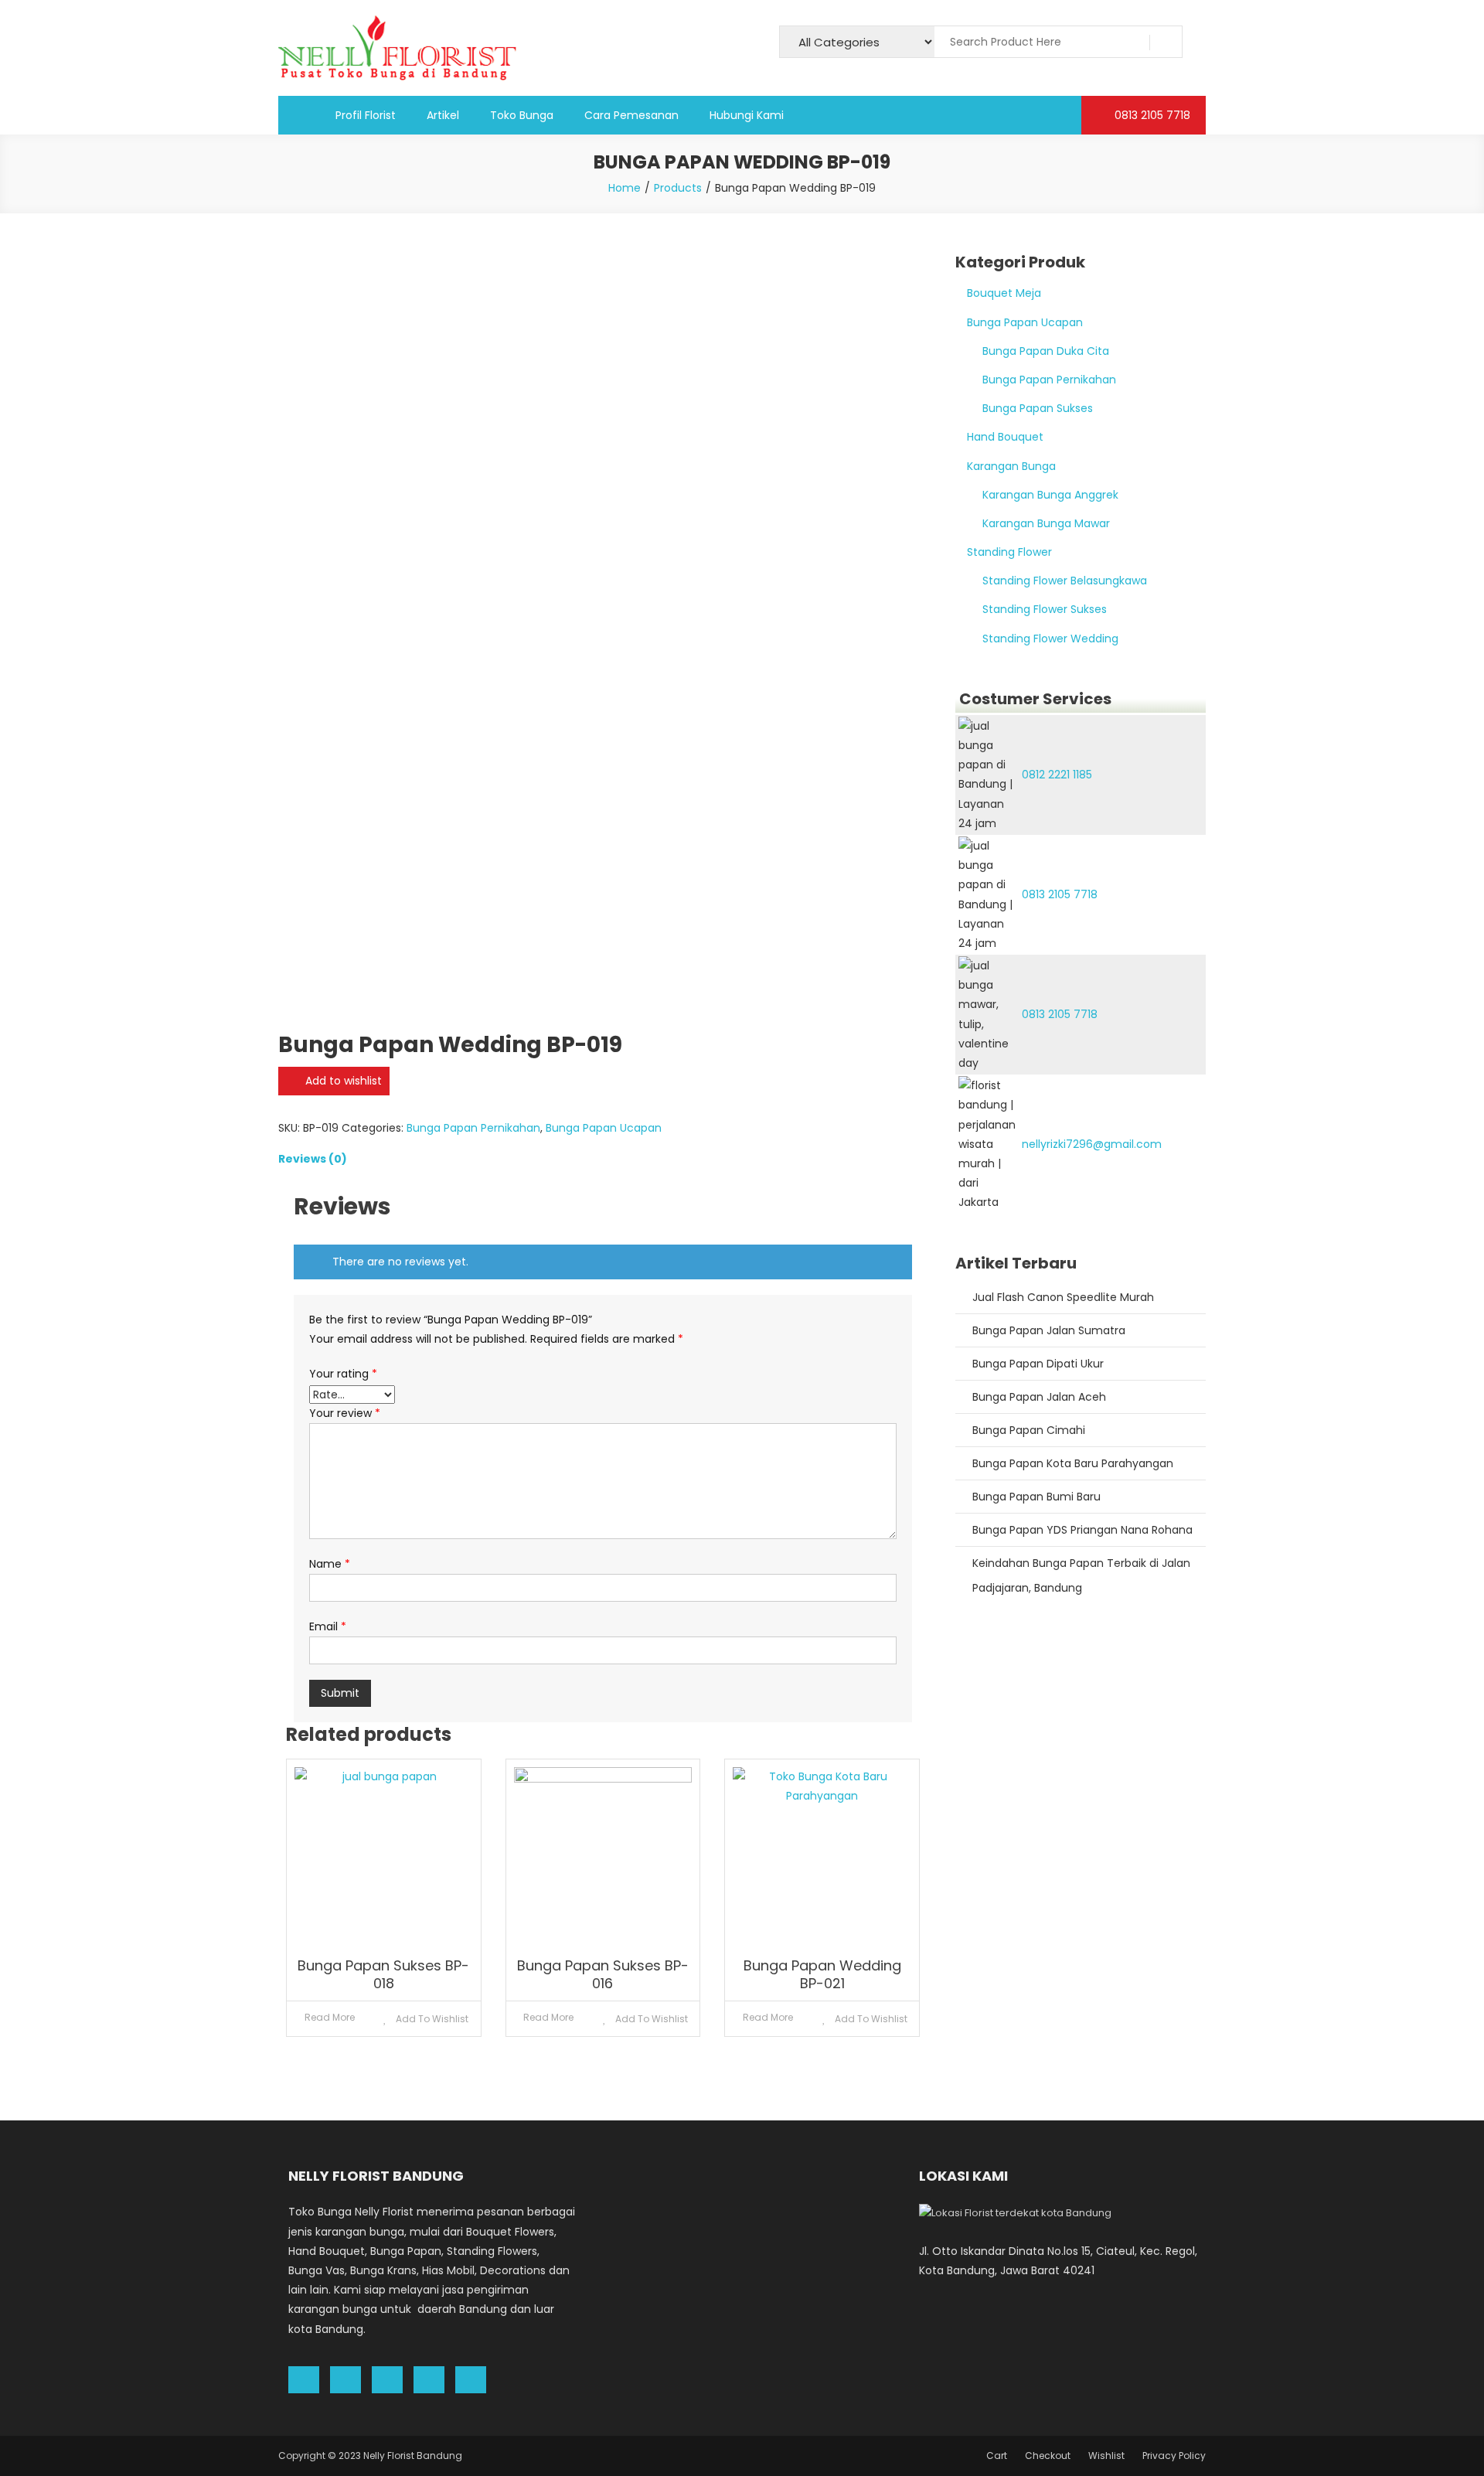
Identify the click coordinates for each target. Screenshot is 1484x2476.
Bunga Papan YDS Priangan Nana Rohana (1082, 1530)
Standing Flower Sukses (1045, 609)
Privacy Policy (1174, 2456)
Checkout (1048, 2456)
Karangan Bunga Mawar (1046, 523)
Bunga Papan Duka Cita (1046, 351)
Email (328, 1626)
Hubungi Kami (747, 115)
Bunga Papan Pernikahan (473, 1128)
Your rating (343, 1374)
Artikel (443, 115)
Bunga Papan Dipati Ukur (1038, 1364)
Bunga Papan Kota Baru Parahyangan (1073, 1463)
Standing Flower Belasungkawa (1065, 581)
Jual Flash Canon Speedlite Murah (1063, 1297)
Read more (330, 2017)
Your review (345, 1413)
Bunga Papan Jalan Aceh (1039, 1397)
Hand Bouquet (1005, 437)
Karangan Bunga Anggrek (1050, 495)
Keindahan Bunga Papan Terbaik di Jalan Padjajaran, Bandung (1081, 1575)
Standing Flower (1009, 552)
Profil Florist (366, 115)
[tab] (603, 1159)
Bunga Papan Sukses (1038, 408)
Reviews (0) (313, 1159)
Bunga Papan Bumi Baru (1036, 1497)
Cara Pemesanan (631, 115)
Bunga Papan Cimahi (1029, 1430)
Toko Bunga (522, 115)
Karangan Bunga (1011, 466)
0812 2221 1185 (1057, 775)
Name (330, 1564)
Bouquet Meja (1004, 293)
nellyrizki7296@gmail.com (1092, 1144)
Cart (997, 2456)
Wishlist (1106, 2456)
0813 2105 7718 (1151, 115)
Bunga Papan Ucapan (604, 1128)
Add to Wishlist (431, 2019)
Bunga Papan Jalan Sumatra (1049, 1330)
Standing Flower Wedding (1050, 639)
